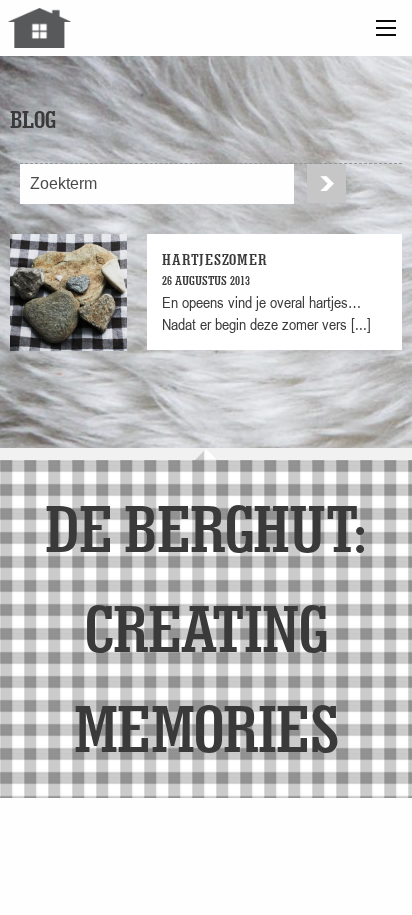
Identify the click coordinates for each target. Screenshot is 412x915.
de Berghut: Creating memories (205, 627)
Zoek (326, 183)
